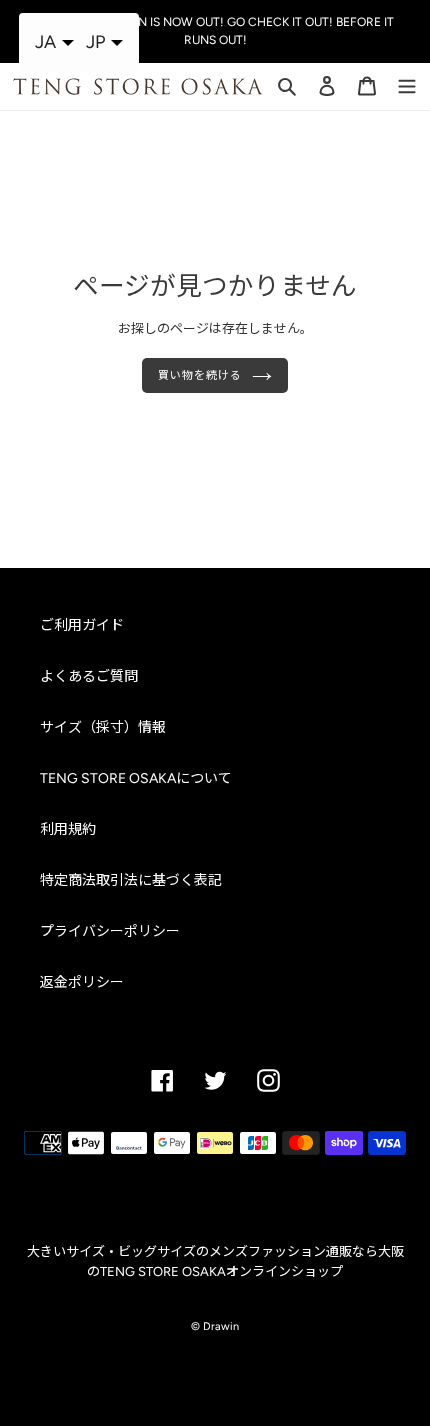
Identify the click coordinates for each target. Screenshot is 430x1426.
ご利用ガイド (82, 625)
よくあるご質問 (89, 676)
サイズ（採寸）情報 (103, 727)
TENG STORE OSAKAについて (136, 778)
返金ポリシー (82, 982)
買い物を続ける (199, 375)
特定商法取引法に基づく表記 (131, 880)
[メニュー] (407, 85)
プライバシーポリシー (110, 931)
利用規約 (68, 829)
